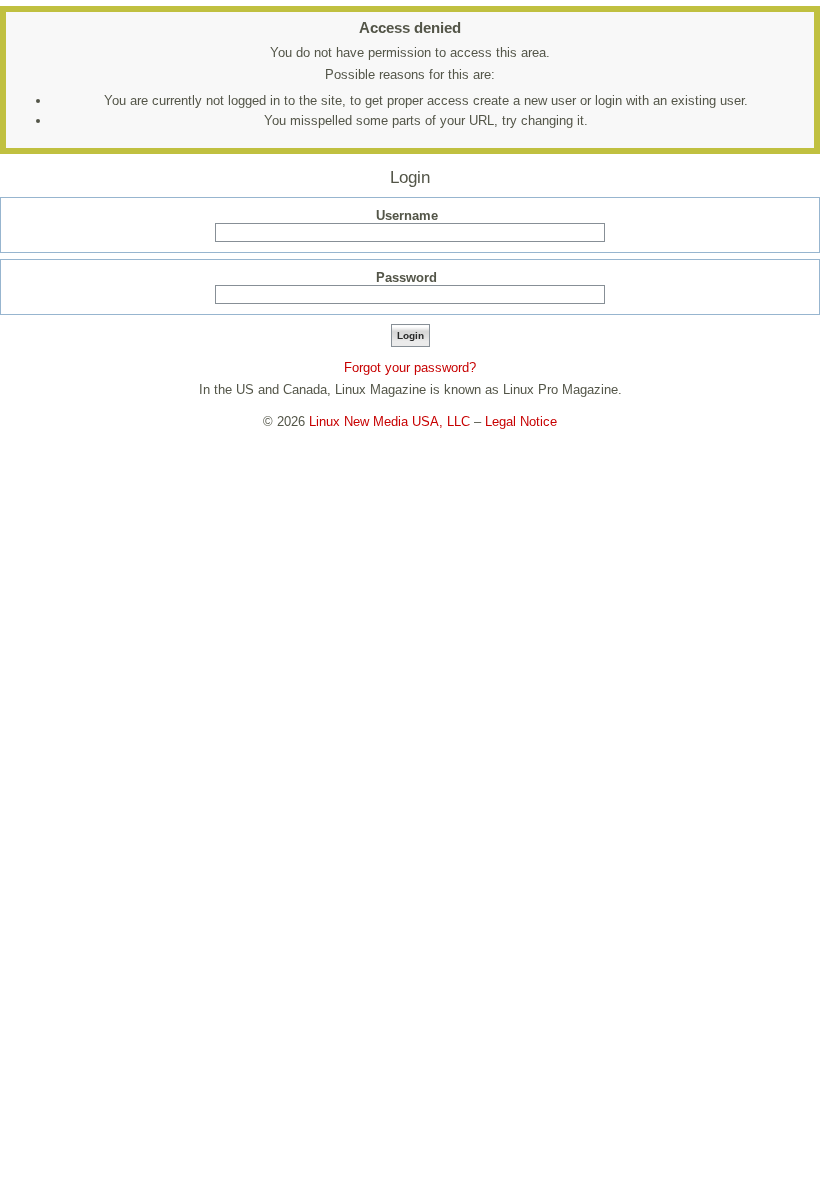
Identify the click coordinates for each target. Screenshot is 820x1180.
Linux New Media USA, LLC (389, 421)
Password (406, 277)
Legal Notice (521, 421)
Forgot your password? (410, 367)
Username (407, 215)
